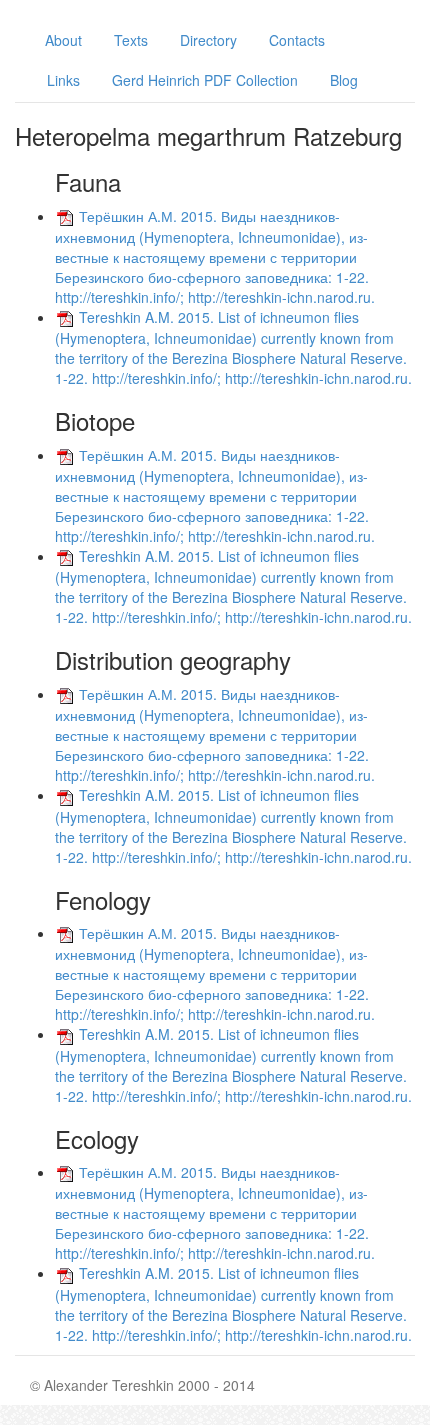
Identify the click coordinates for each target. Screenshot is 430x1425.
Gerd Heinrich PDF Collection (205, 80)
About (63, 40)
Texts (131, 40)
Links (63, 80)
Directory (208, 40)
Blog (344, 80)
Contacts (297, 40)
